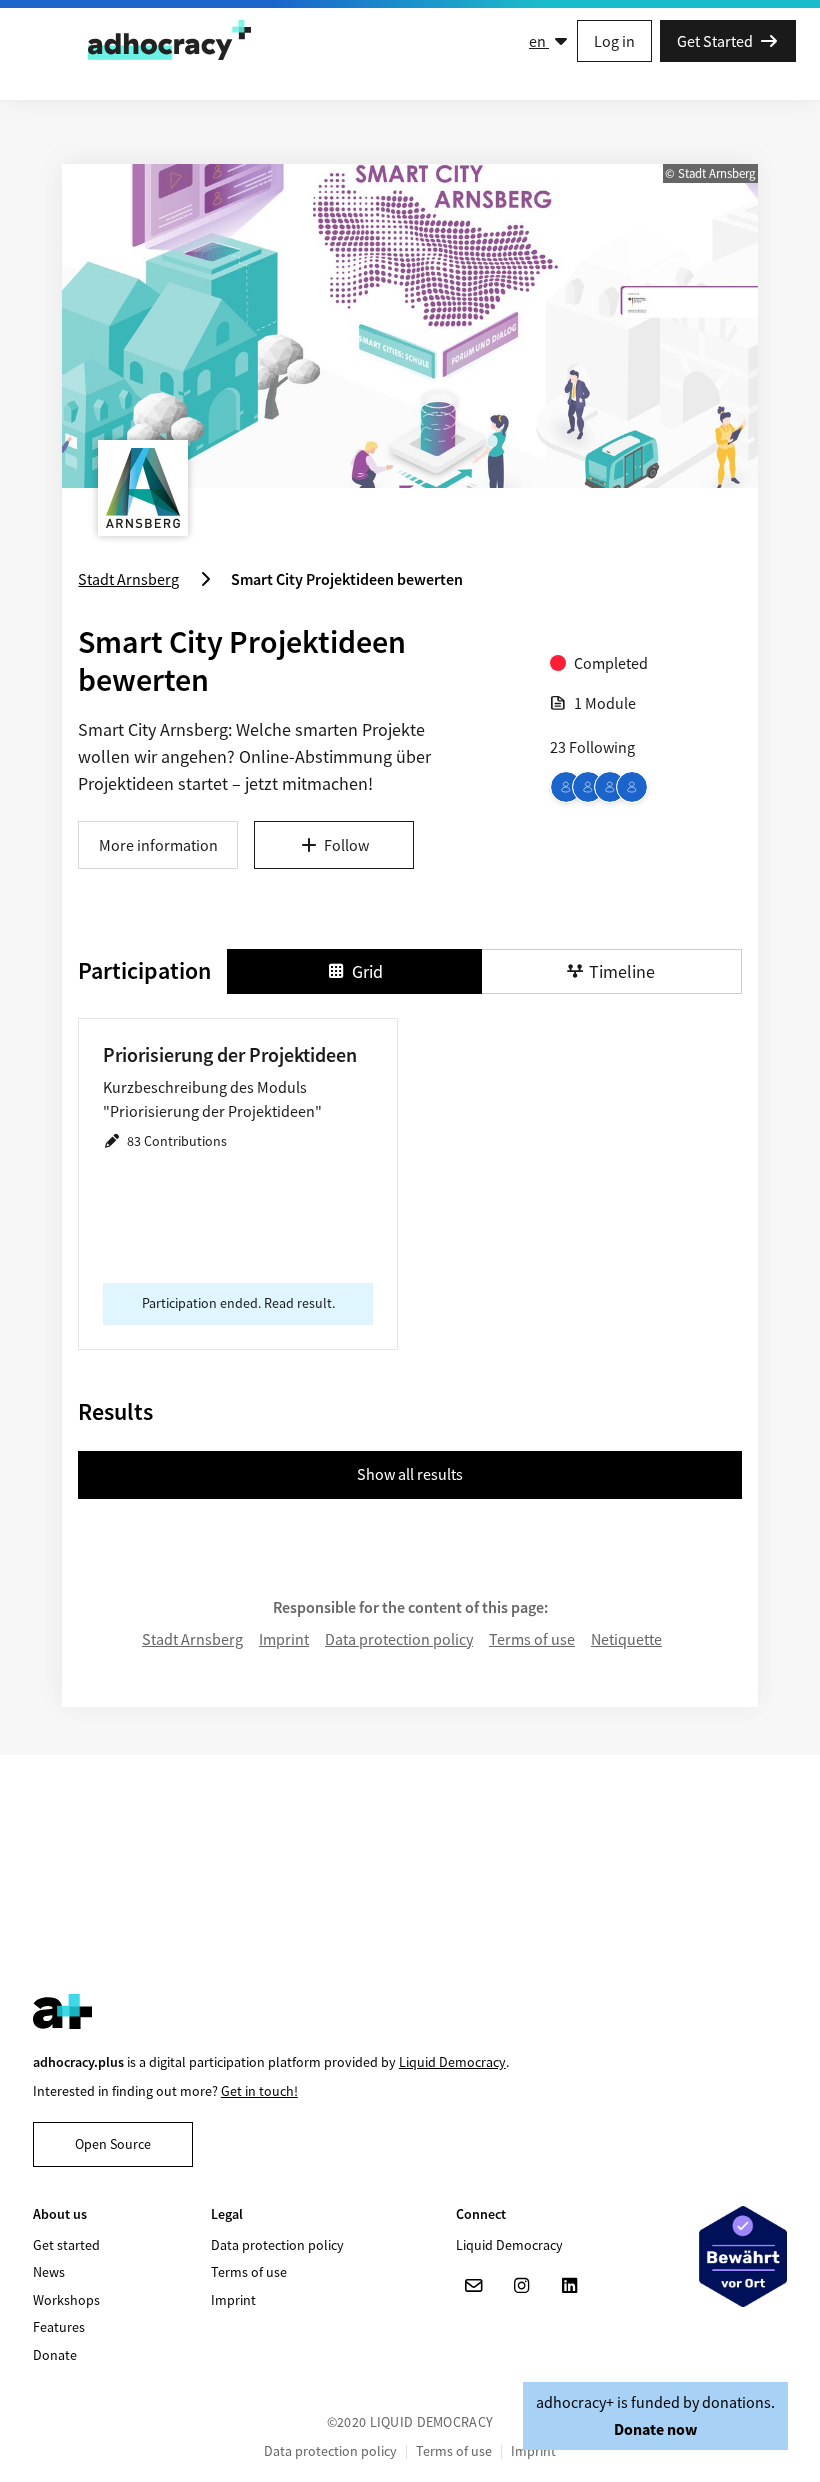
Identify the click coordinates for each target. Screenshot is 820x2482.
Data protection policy (399, 1639)
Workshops (66, 2300)
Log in (614, 41)
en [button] (539, 41)
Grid (367, 971)
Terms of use (532, 1639)
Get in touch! (259, 2091)
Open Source (113, 2144)
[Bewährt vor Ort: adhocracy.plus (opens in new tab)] (743, 2256)
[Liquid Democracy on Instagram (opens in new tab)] (522, 2286)
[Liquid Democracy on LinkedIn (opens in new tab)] (570, 2286)
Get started (66, 2245)
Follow (346, 845)
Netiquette (626, 1639)
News (49, 2272)
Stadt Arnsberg (192, 1639)
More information (158, 845)
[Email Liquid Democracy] (474, 2286)
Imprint (284, 1639)
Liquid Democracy (452, 2062)
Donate (55, 2355)
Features (59, 2327)
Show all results (410, 1474)
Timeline (622, 971)
